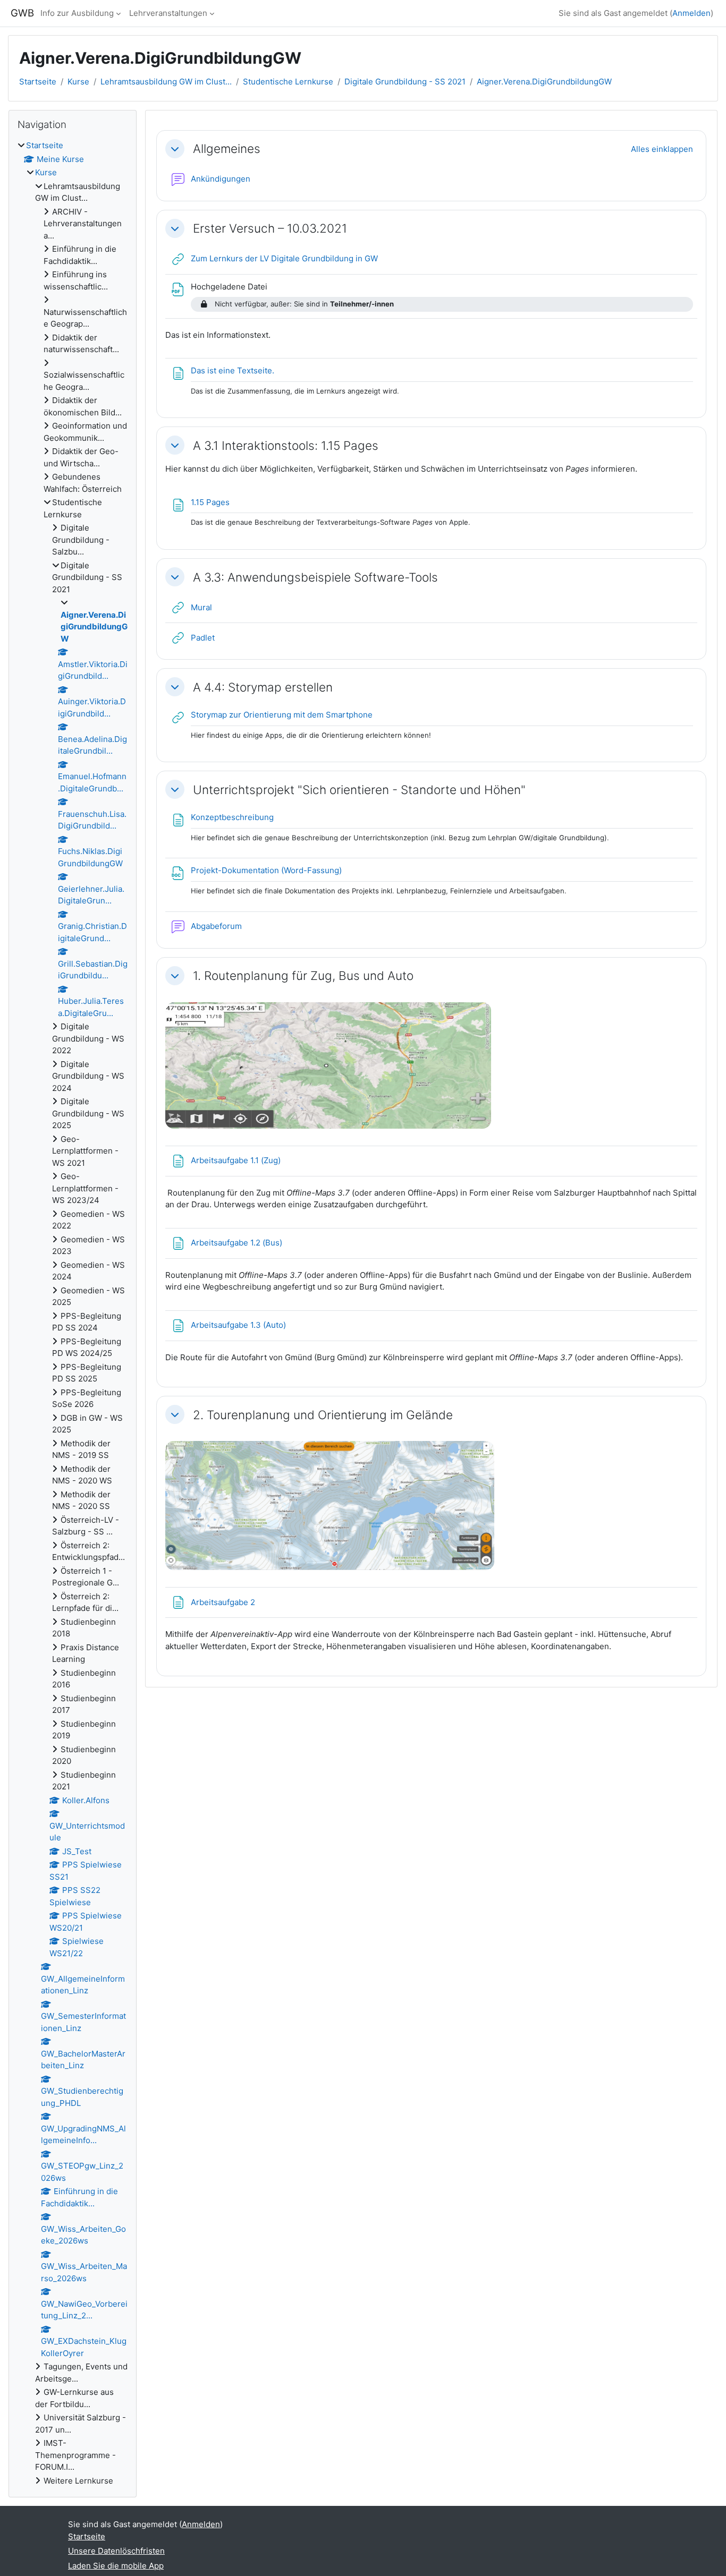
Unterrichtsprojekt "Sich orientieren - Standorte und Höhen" (359, 790)
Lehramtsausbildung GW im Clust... (166, 82)
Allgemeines (227, 148)
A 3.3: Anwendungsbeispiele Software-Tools (315, 577)
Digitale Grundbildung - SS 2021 (405, 82)
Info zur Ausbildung (77, 13)
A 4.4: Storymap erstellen (263, 687)
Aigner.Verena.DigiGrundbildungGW (544, 82)
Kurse (78, 82)
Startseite (38, 82)
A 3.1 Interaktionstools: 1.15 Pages (286, 445)
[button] (175, 149)
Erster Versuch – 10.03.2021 (270, 228)
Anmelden (691, 13)
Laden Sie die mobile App (116, 2566)
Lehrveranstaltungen (168, 13)
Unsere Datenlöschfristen (116, 2551)
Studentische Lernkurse (288, 82)
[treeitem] (73, 1313)
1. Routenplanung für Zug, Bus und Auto (303, 975)
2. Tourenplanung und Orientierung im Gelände (323, 1415)
